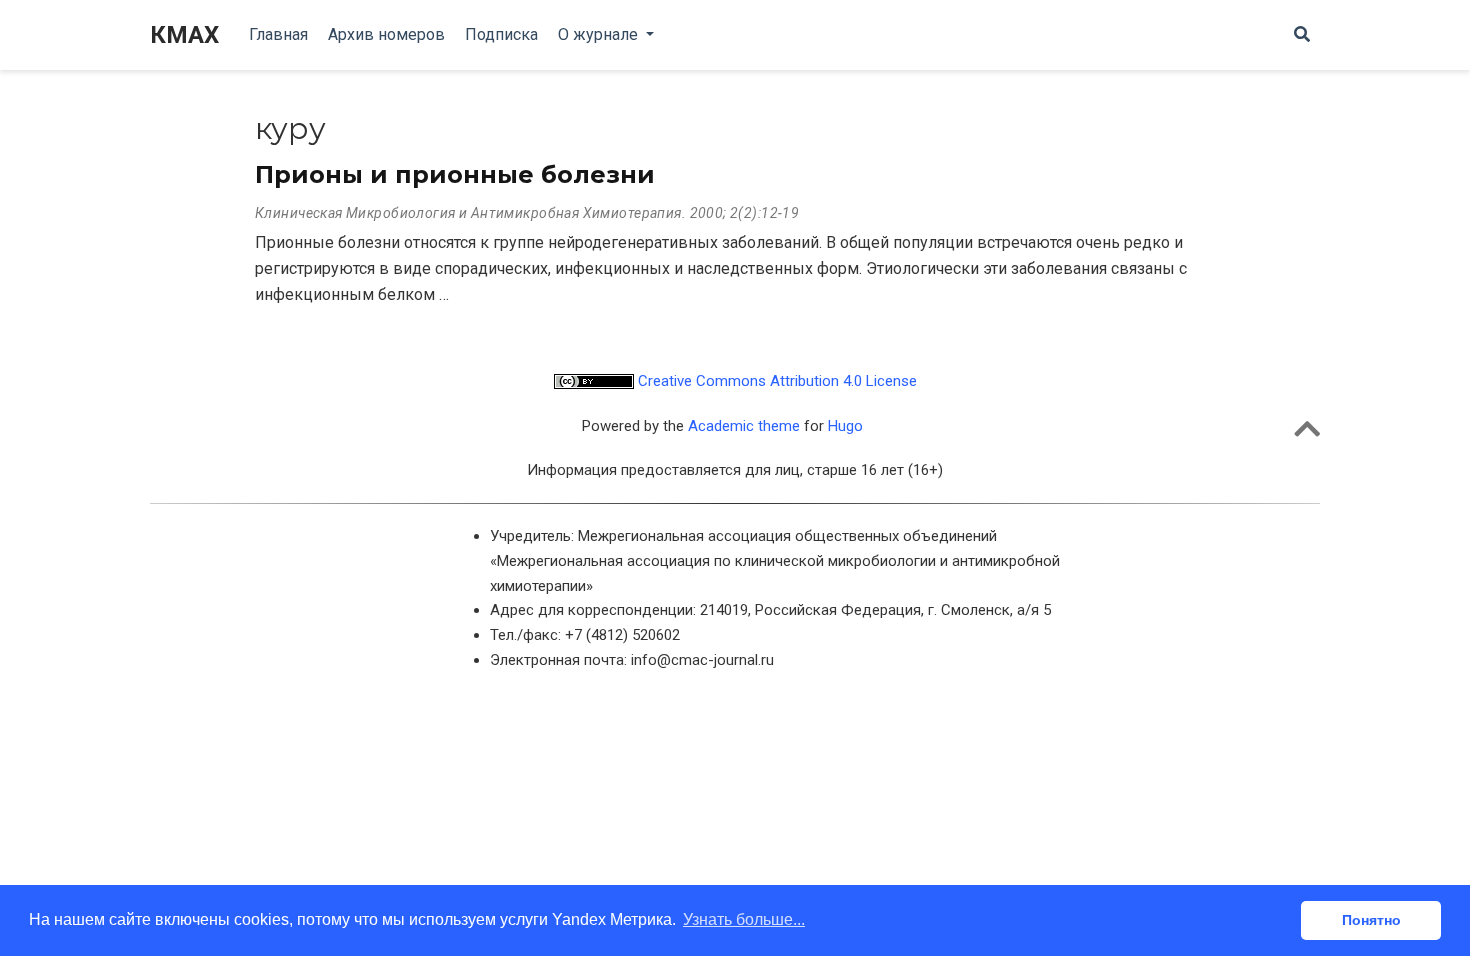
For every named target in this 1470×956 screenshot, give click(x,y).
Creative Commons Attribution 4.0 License (775, 381)
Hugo (845, 426)
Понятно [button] (1371, 920)
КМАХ (184, 35)
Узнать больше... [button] (744, 919)
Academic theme (744, 426)
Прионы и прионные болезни (455, 174)
